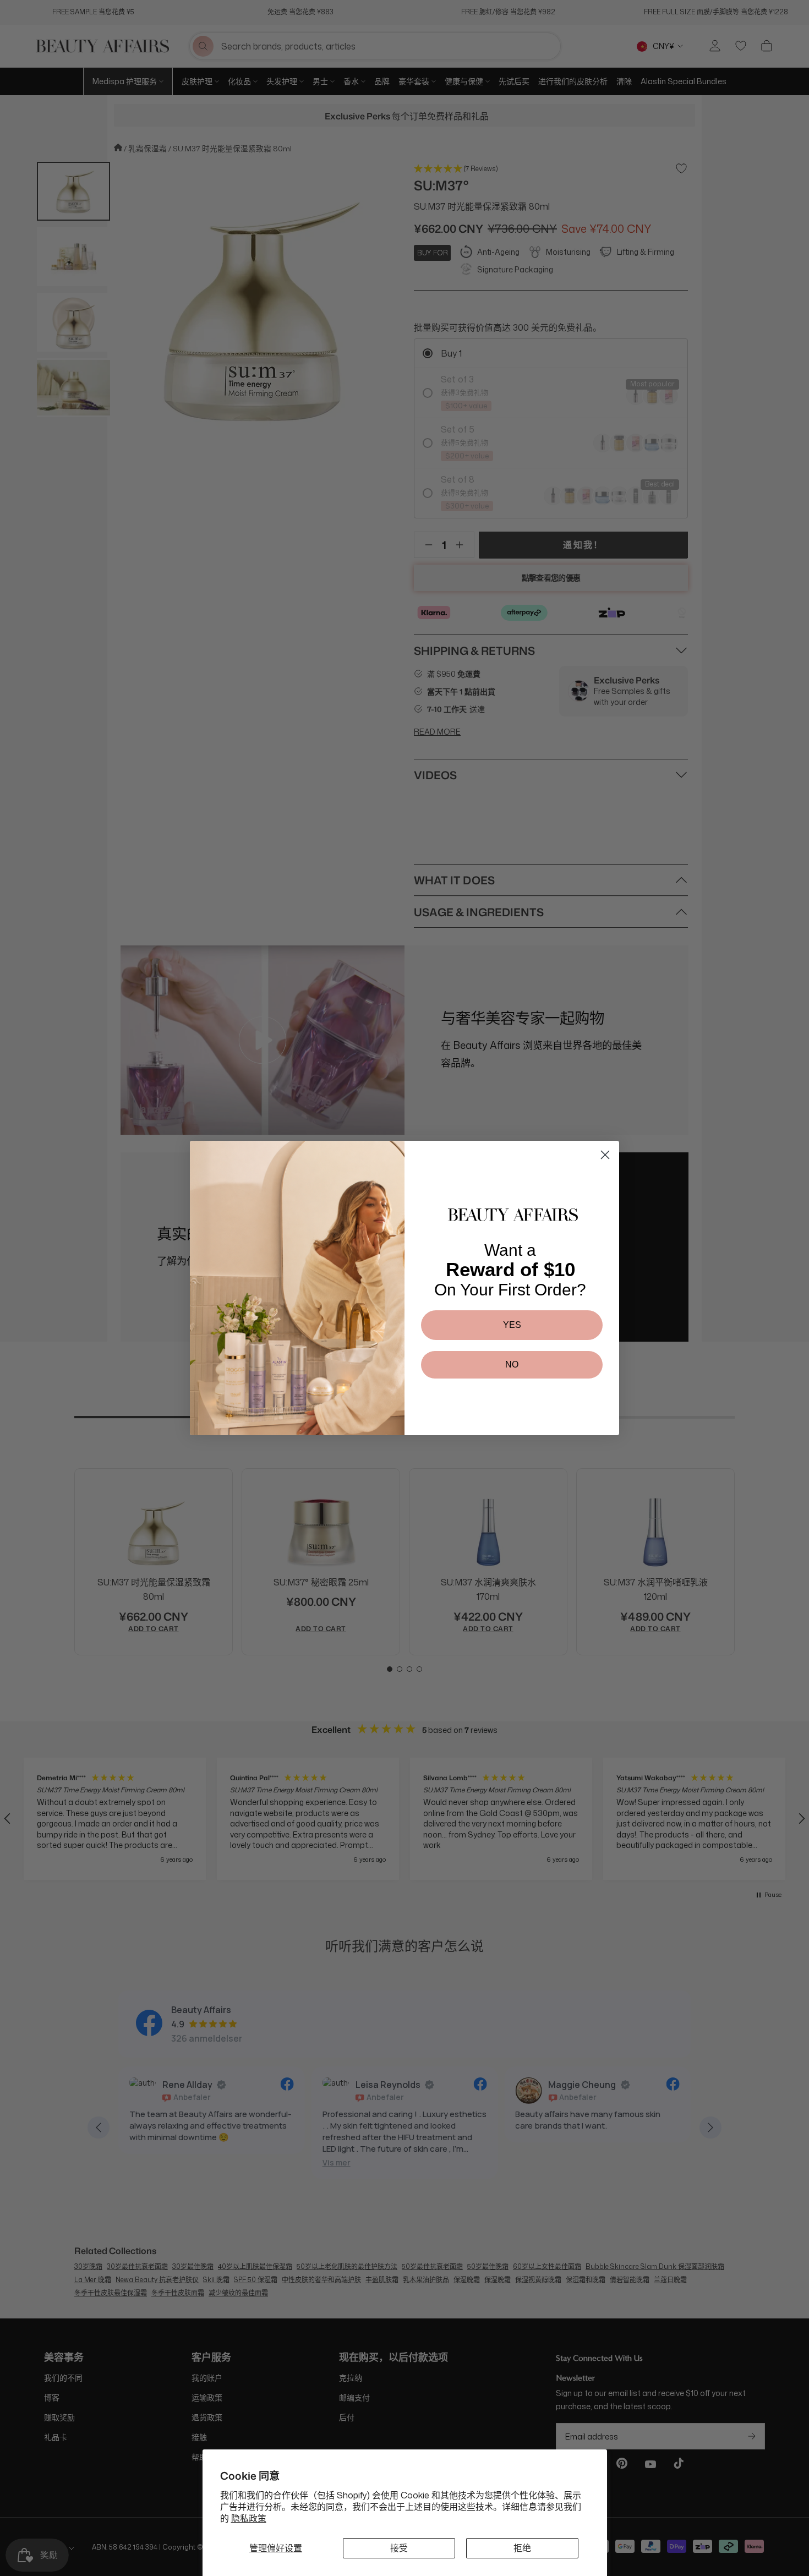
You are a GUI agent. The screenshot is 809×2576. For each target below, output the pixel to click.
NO (512, 1364)
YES (512, 1325)
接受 (399, 2548)
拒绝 (522, 2548)
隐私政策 (249, 2518)
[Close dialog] (605, 1155)
